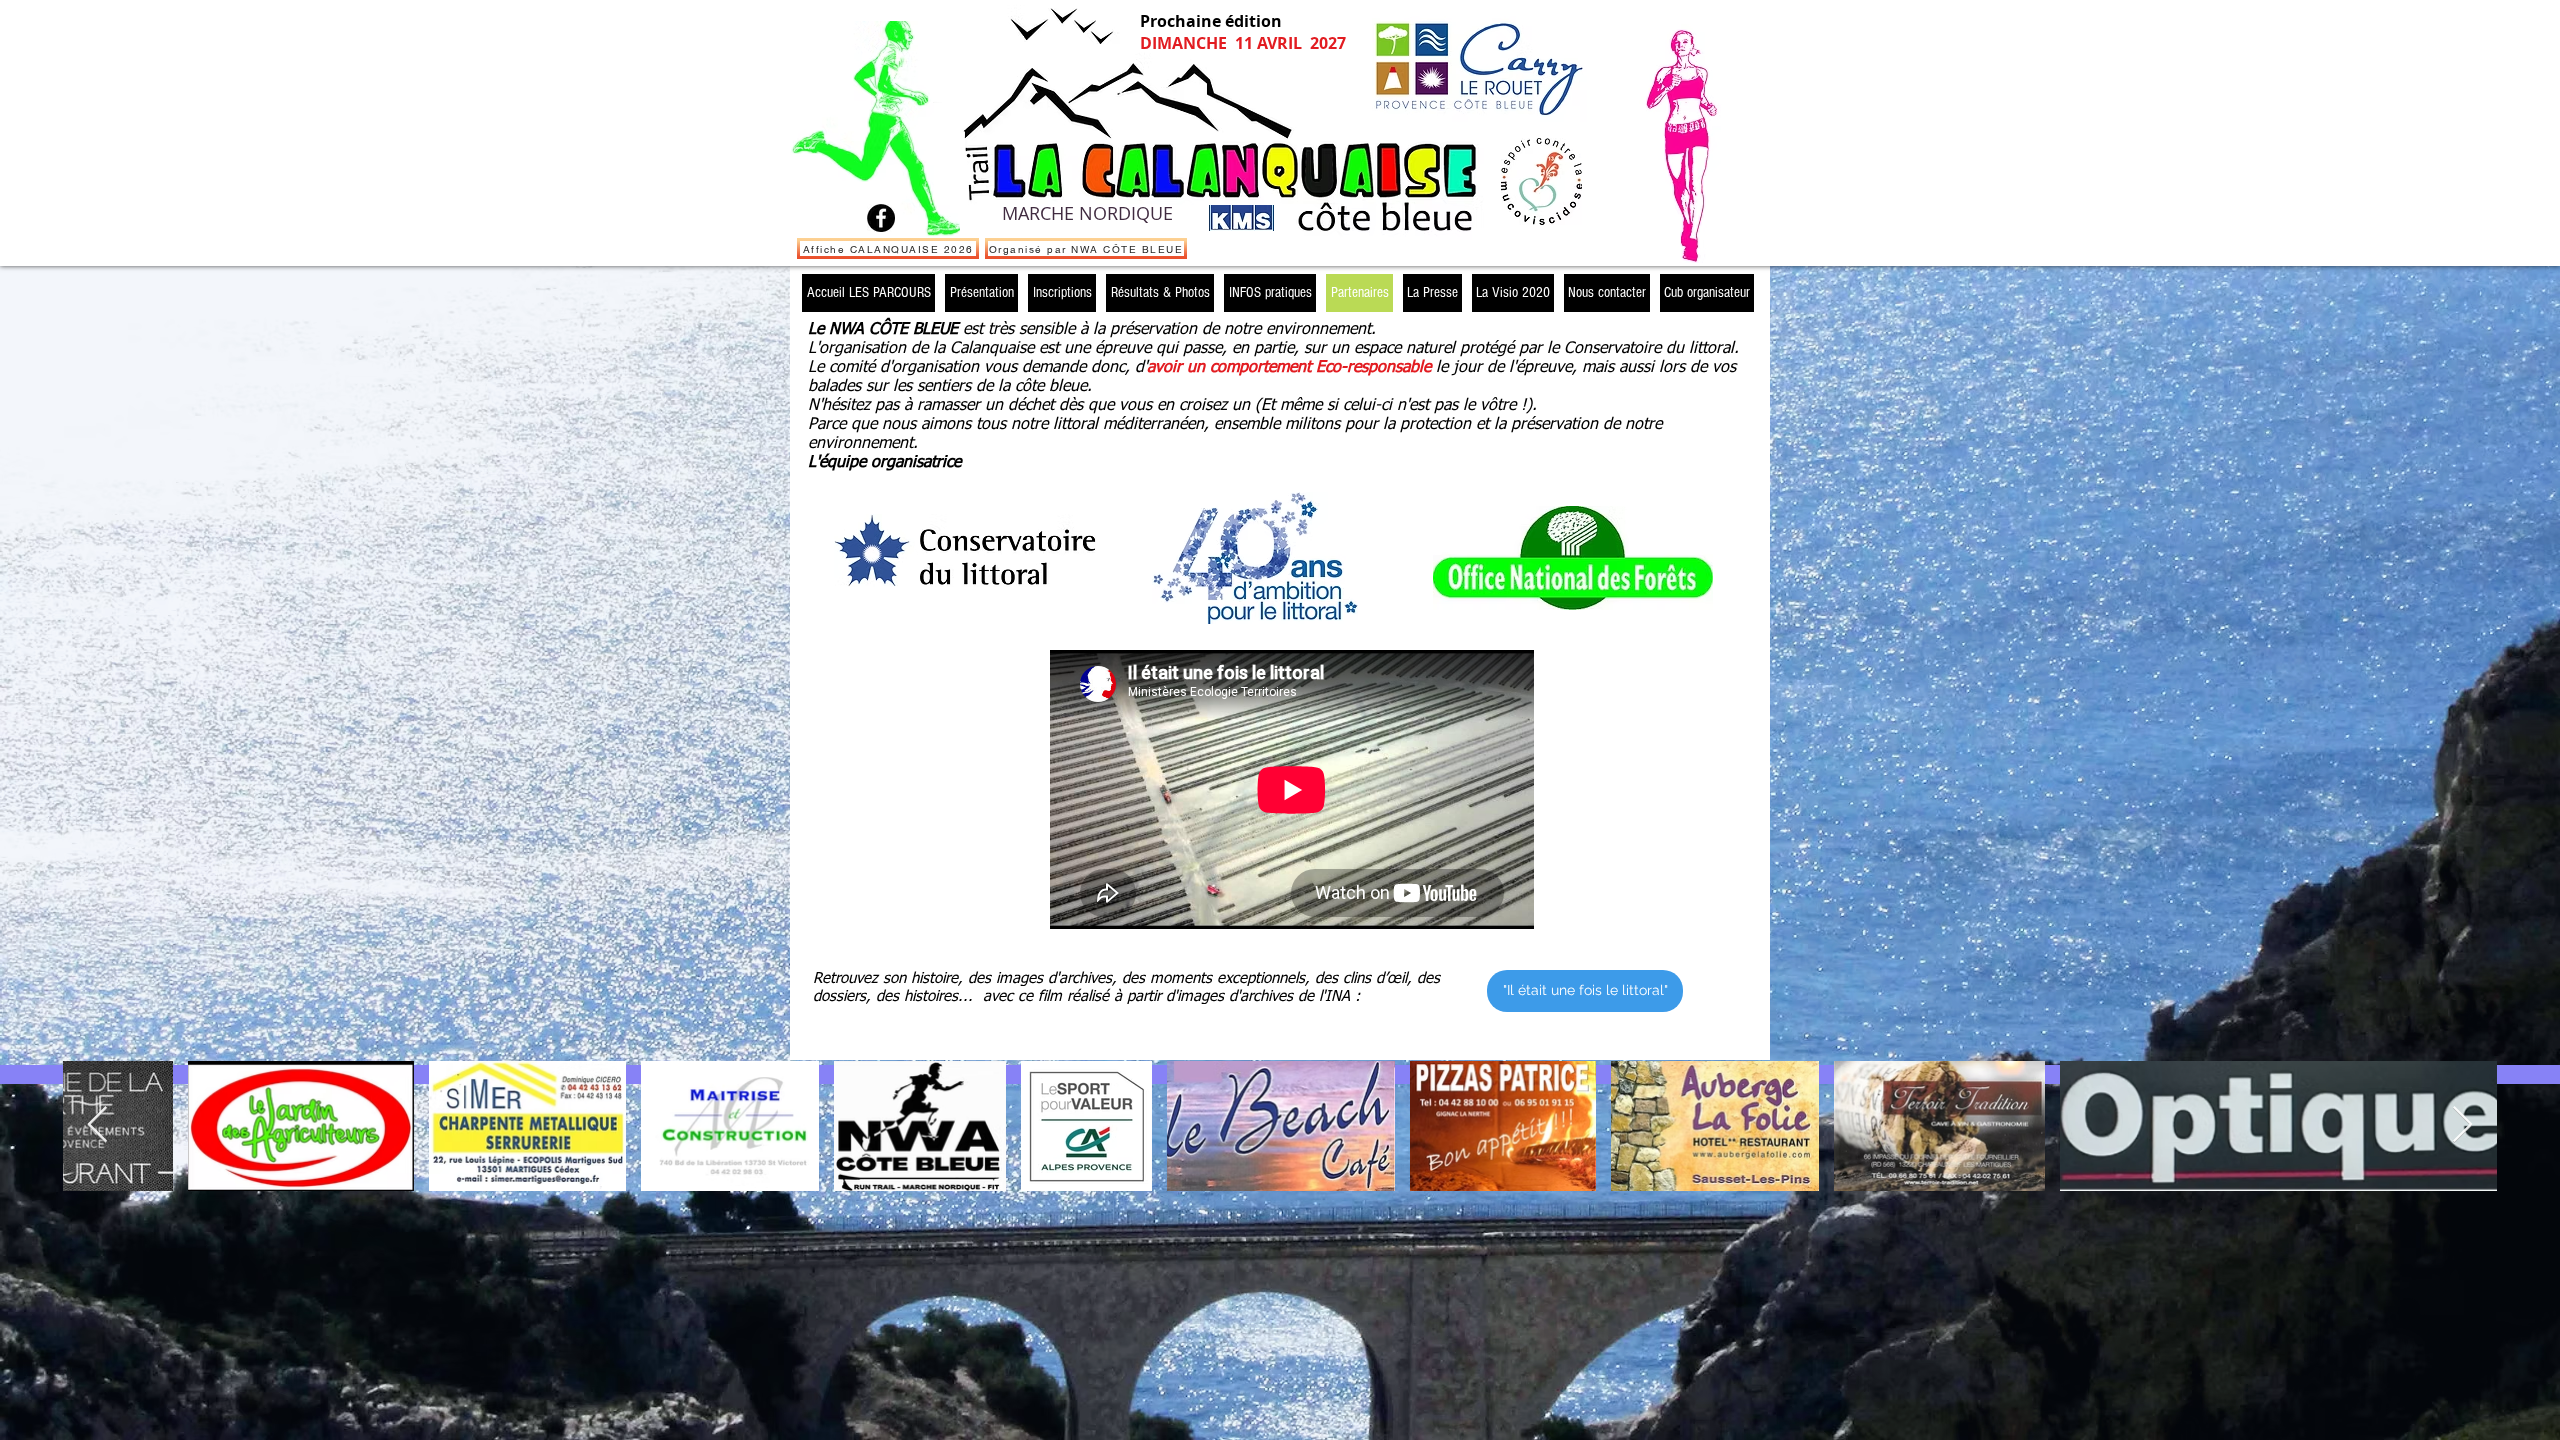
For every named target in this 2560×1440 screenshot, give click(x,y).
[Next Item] (2462, 1125)
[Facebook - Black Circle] (881, 218)
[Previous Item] (97, 1125)
